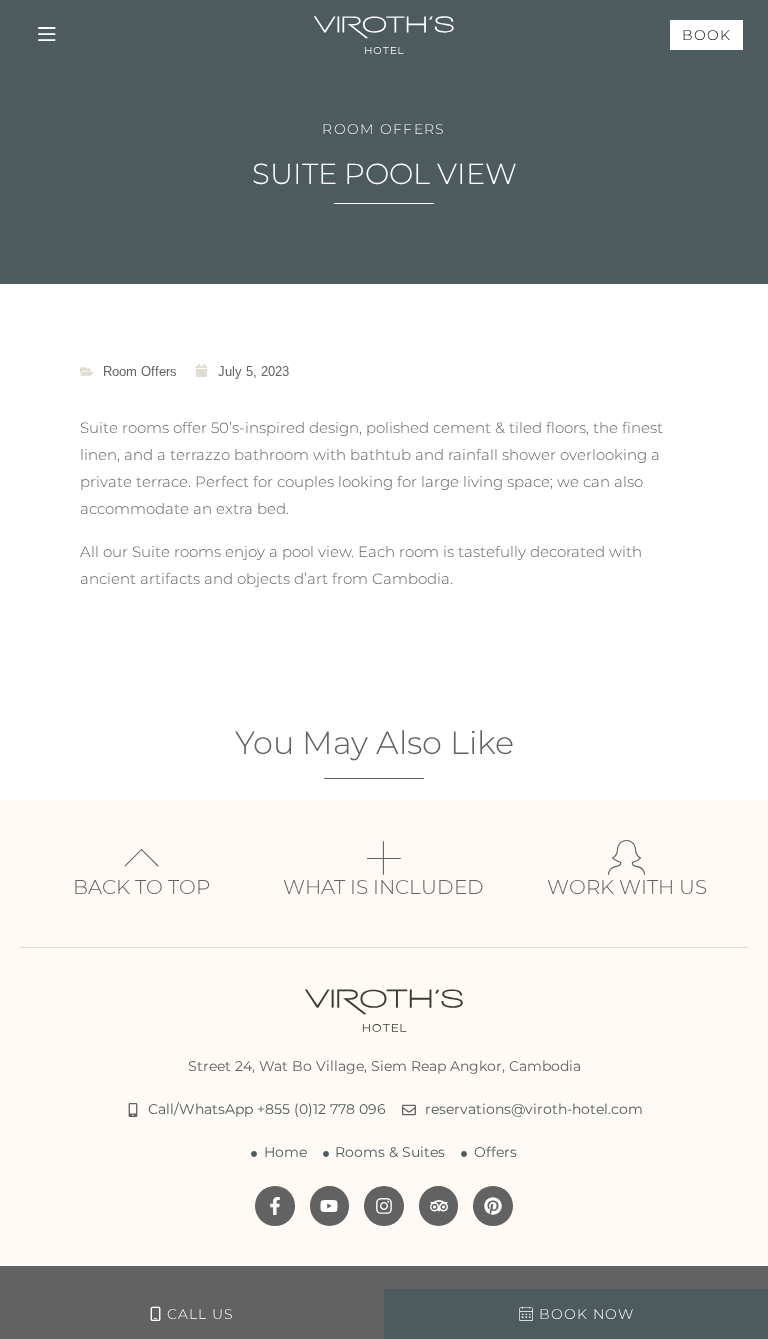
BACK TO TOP (141, 887)
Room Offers (383, 129)
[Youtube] (330, 1206)
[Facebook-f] (275, 1206)
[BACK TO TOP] (141, 857)
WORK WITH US (627, 887)
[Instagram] (384, 1206)
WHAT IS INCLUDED (383, 887)
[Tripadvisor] (439, 1206)
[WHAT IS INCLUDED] (383, 857)
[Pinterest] (493, 1206)
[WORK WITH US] (626, 857)
